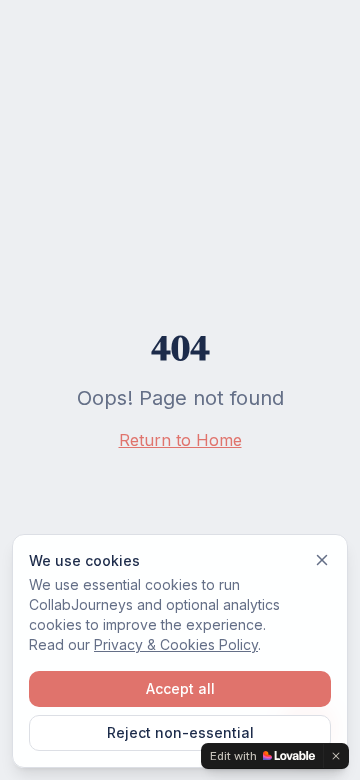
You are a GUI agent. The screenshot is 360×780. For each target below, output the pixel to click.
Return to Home (180, 440)
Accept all (180, 688)
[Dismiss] (322, 560)
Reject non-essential (180, 732)
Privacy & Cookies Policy (176, 644)
